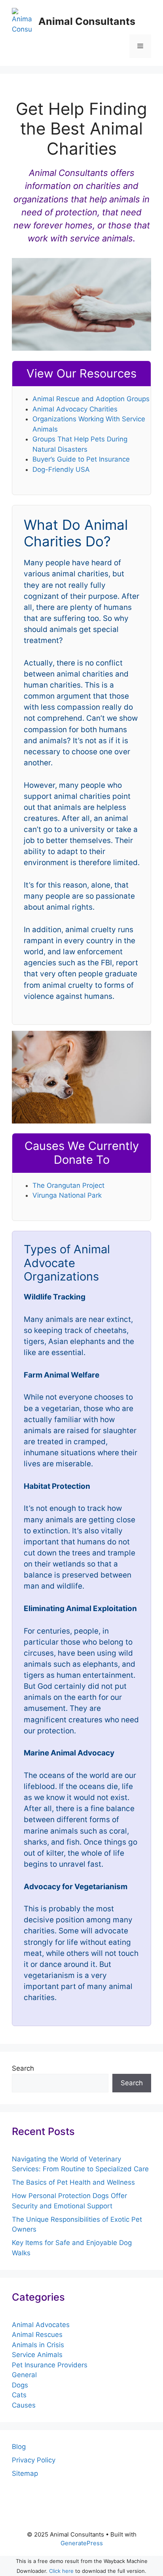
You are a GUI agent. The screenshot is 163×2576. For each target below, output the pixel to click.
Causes (24, 2405)
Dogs (20, 2385)
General (24, 2375)
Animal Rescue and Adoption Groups (91, 399)
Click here (61, 2571)
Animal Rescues (37, 2335)
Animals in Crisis (38, 2345)
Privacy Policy (34, 2460)
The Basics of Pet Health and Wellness (73, 2182)
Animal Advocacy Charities (75, 409)
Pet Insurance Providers (50, 2365)
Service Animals (37, 2355)
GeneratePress (82, 2543)
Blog (19, 2447)
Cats (19, 2395)
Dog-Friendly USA (61, 469)
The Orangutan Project (68, 1185)
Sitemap (25, 2473)
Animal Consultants (87, 21)
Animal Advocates (41, 2325)
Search (23, 2068)
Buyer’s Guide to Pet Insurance (81, 459)
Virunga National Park (67, 1195)
